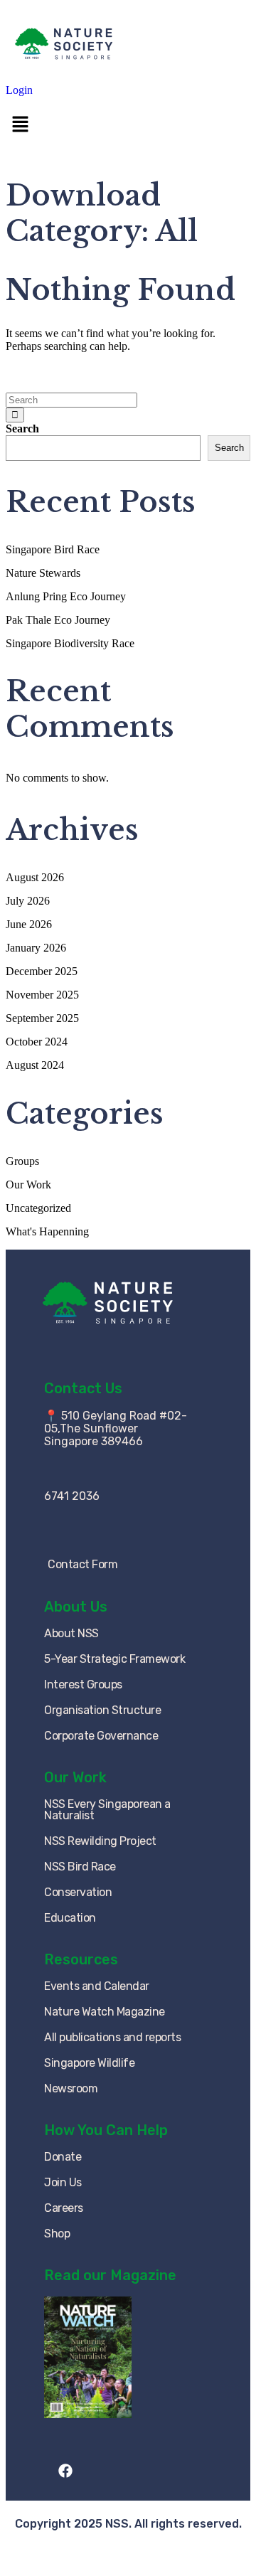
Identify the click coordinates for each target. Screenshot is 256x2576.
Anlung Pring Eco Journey (66, 596)
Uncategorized (38, 1208)
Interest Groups (83, 1684)
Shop (57, 2234)
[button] (128, 125)
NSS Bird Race (80, 1867)
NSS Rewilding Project (100, 1841)
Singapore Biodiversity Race (70, 643)
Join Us (63, 2182)
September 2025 (42, 1018)
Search (22, 429)
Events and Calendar (97, 1986)
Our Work (28, 1185)
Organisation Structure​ (102, 1710)
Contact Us (83, 1388)
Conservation (78, 1892)
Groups (22, 1161)
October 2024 (37, 1042)
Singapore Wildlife (89, 2063)
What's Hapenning (47, 1231)
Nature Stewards (43, 573)
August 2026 (35, 877)
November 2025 (42, 995)
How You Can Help (106, 2130)
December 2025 (42, 971)
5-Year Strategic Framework (114, 1659)
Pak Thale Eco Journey (58, 620)
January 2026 (36, 948)
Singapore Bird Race (53, 549)
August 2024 (35, 1065)
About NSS (71, 1633)
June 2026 (29, 924)
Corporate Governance (101, 1736)
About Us (76, 1607)
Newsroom (71, 2088)
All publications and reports (112, 2037)
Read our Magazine (110, 2275)
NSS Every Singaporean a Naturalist (107, 1810)
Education (70, 1918)
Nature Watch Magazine (105, 2012)
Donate (63, 2157)
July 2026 (28, 901)
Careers (64, 2208)
